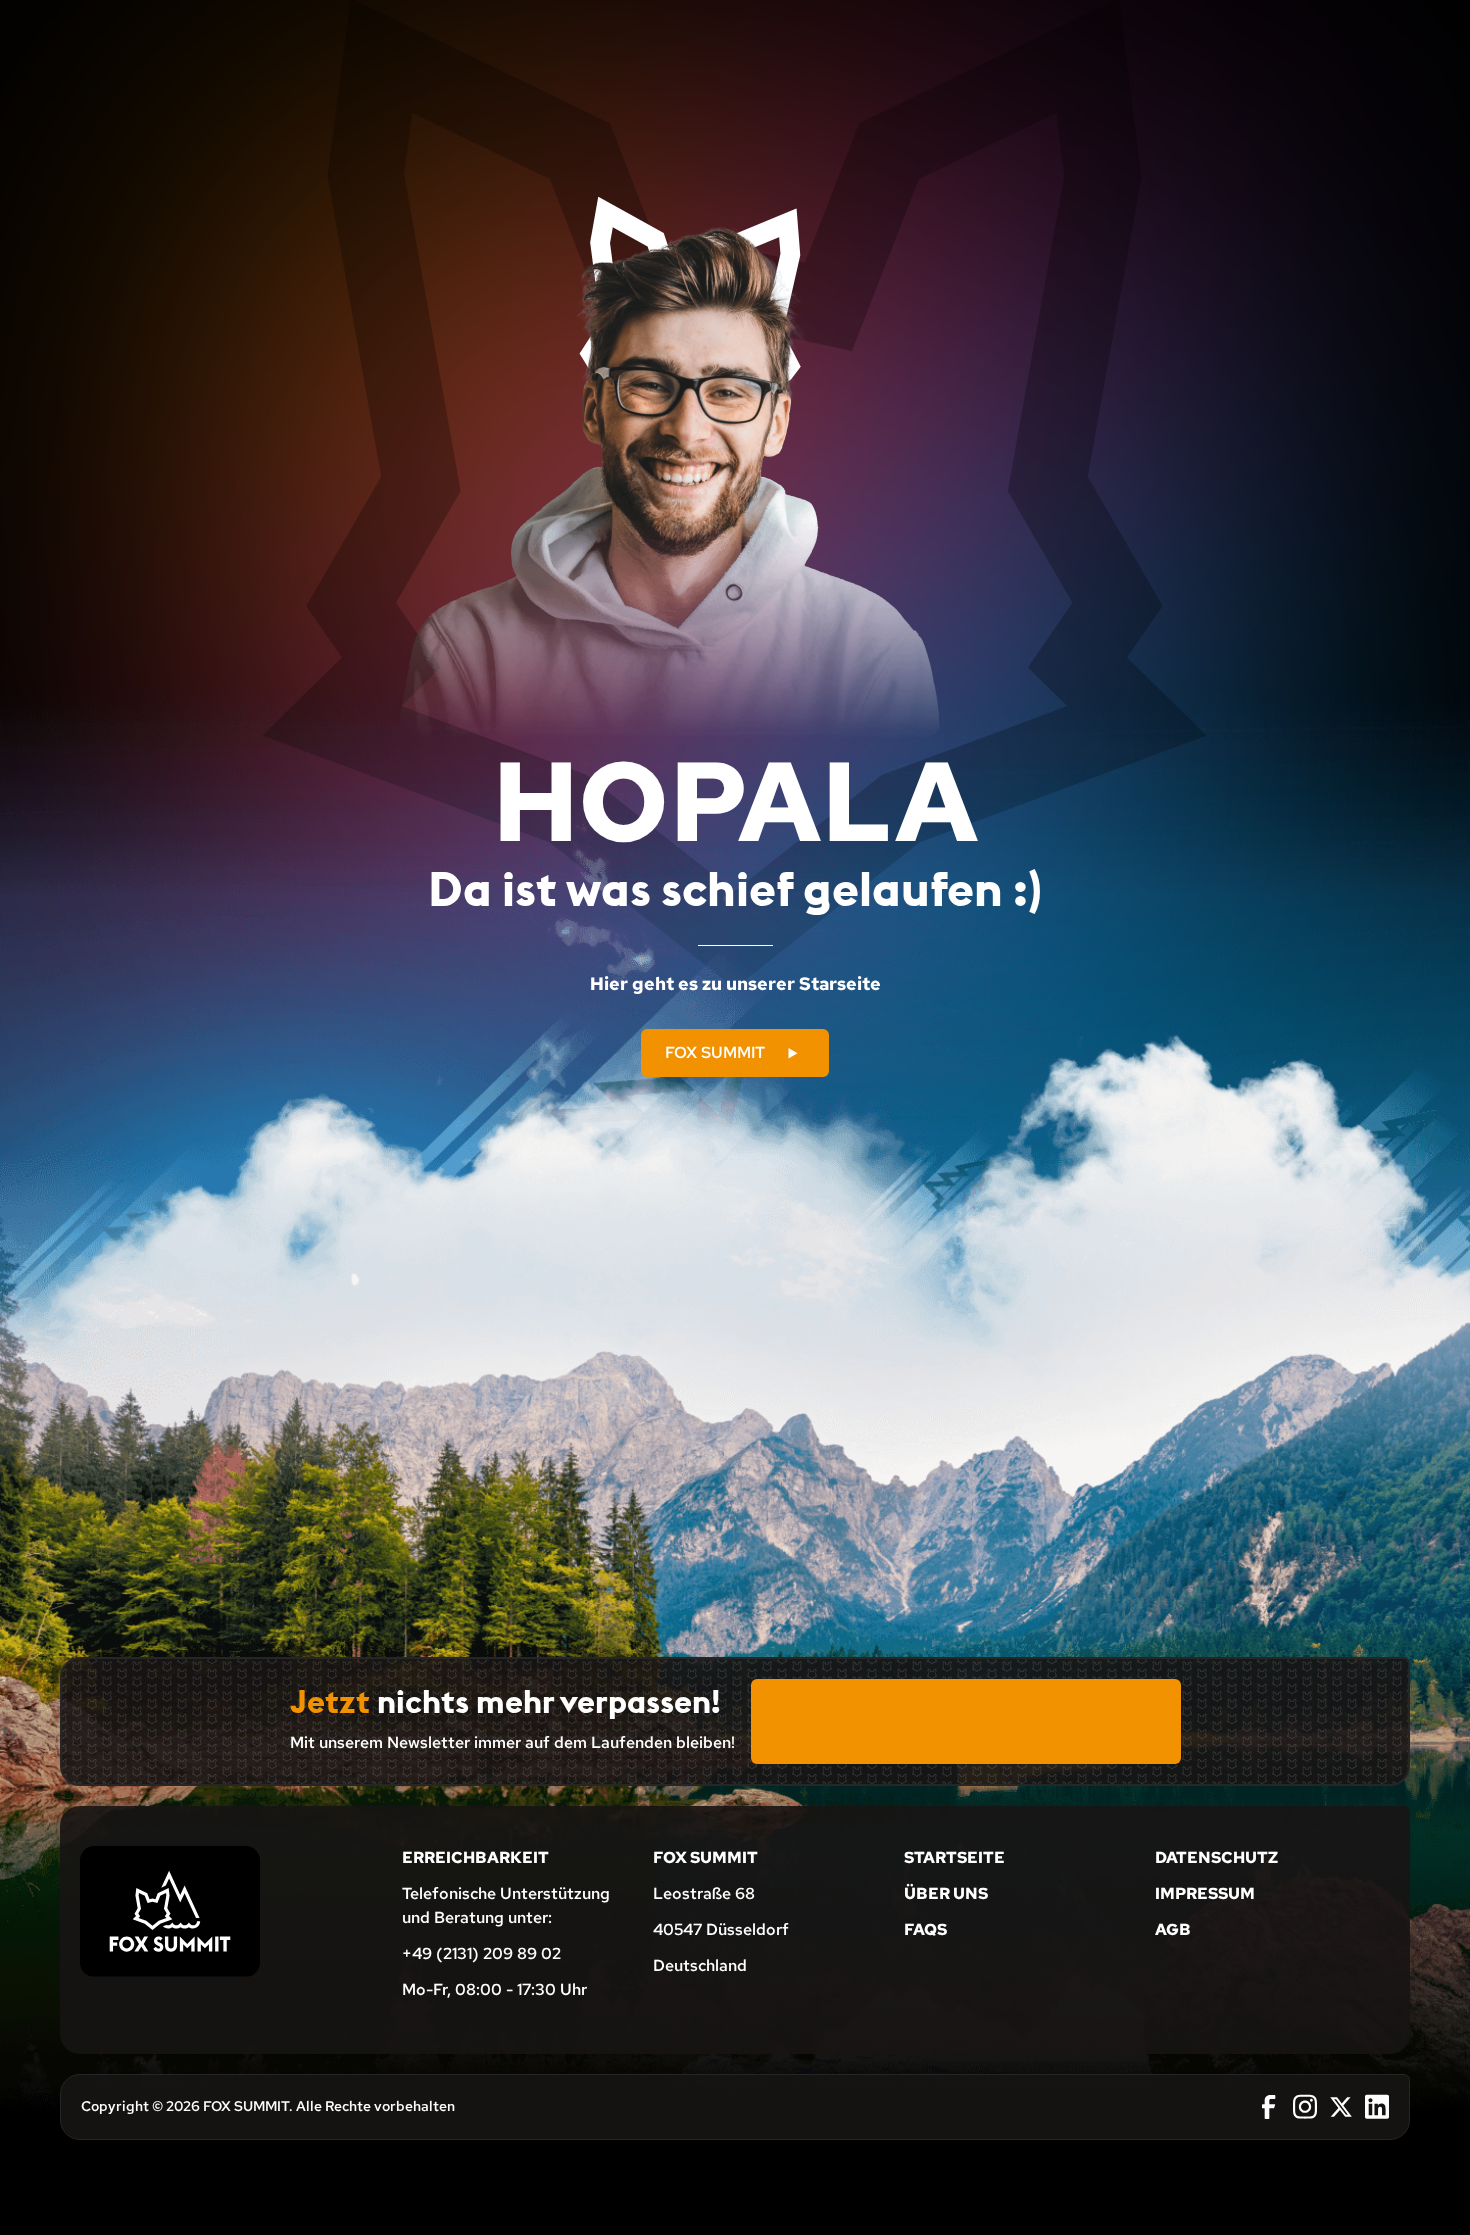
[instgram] (1305, 2107)
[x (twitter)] (1341, 2107)
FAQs (925, 1929)
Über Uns (946, 1893)
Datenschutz (1216, 1857)
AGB (1173, 1929)
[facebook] (1269, 2107)
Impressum (1205, 1893)
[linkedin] (1377, 2107)
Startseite (954, 1857)
